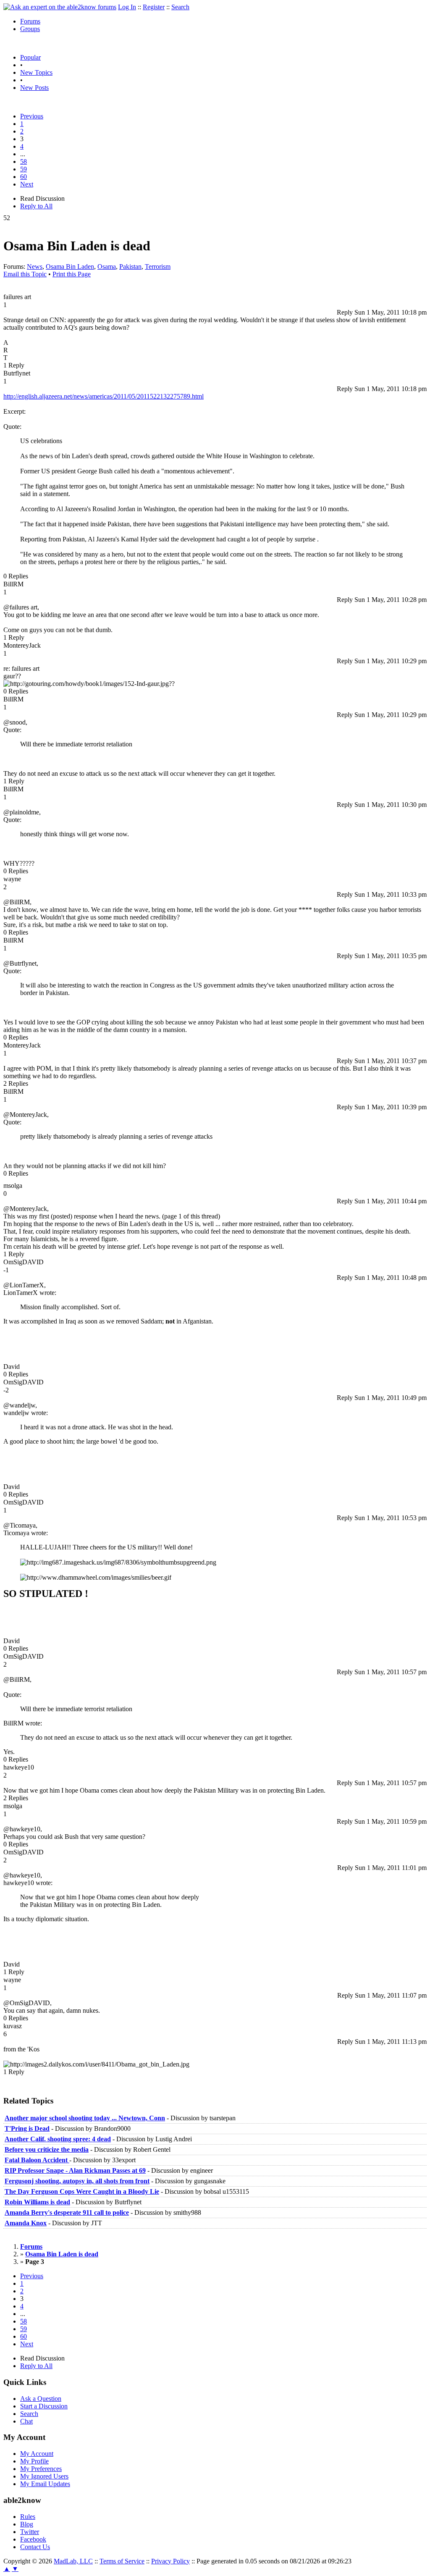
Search (180, 7)
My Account (37, 2454)
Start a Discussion (44, 2406)
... (23, 154)
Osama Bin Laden (70, 267)
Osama (107, 267)
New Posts (34, 88)
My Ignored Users (44, 2476)
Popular (30, 57)
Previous (32, 116)
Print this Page (72, 274)
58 (24, 161)
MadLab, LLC (73, 2561)
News (35, 267)
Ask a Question (41, 2399)
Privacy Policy (170, 2561)
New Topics (36, 72)
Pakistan (130, 267)
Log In (127, 7)
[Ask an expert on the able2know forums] (60, 7)
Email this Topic (25, 274)
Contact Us (35, 2547)
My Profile (34, 2461)
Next (27, 184)
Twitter (30, 2532)
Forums (30, 21)
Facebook (33, 2539)
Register (154, 7)
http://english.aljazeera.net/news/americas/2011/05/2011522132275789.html (104, 396)
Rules (28, 2517)
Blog (27, 2524)
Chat (26, 2421)
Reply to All (36, 206)
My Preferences (41, 2469)
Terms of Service (122, 2561)
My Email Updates (45, 2484)
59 (24, 169)
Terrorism (158, 267)
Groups (30, 29)
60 (24, 177)
